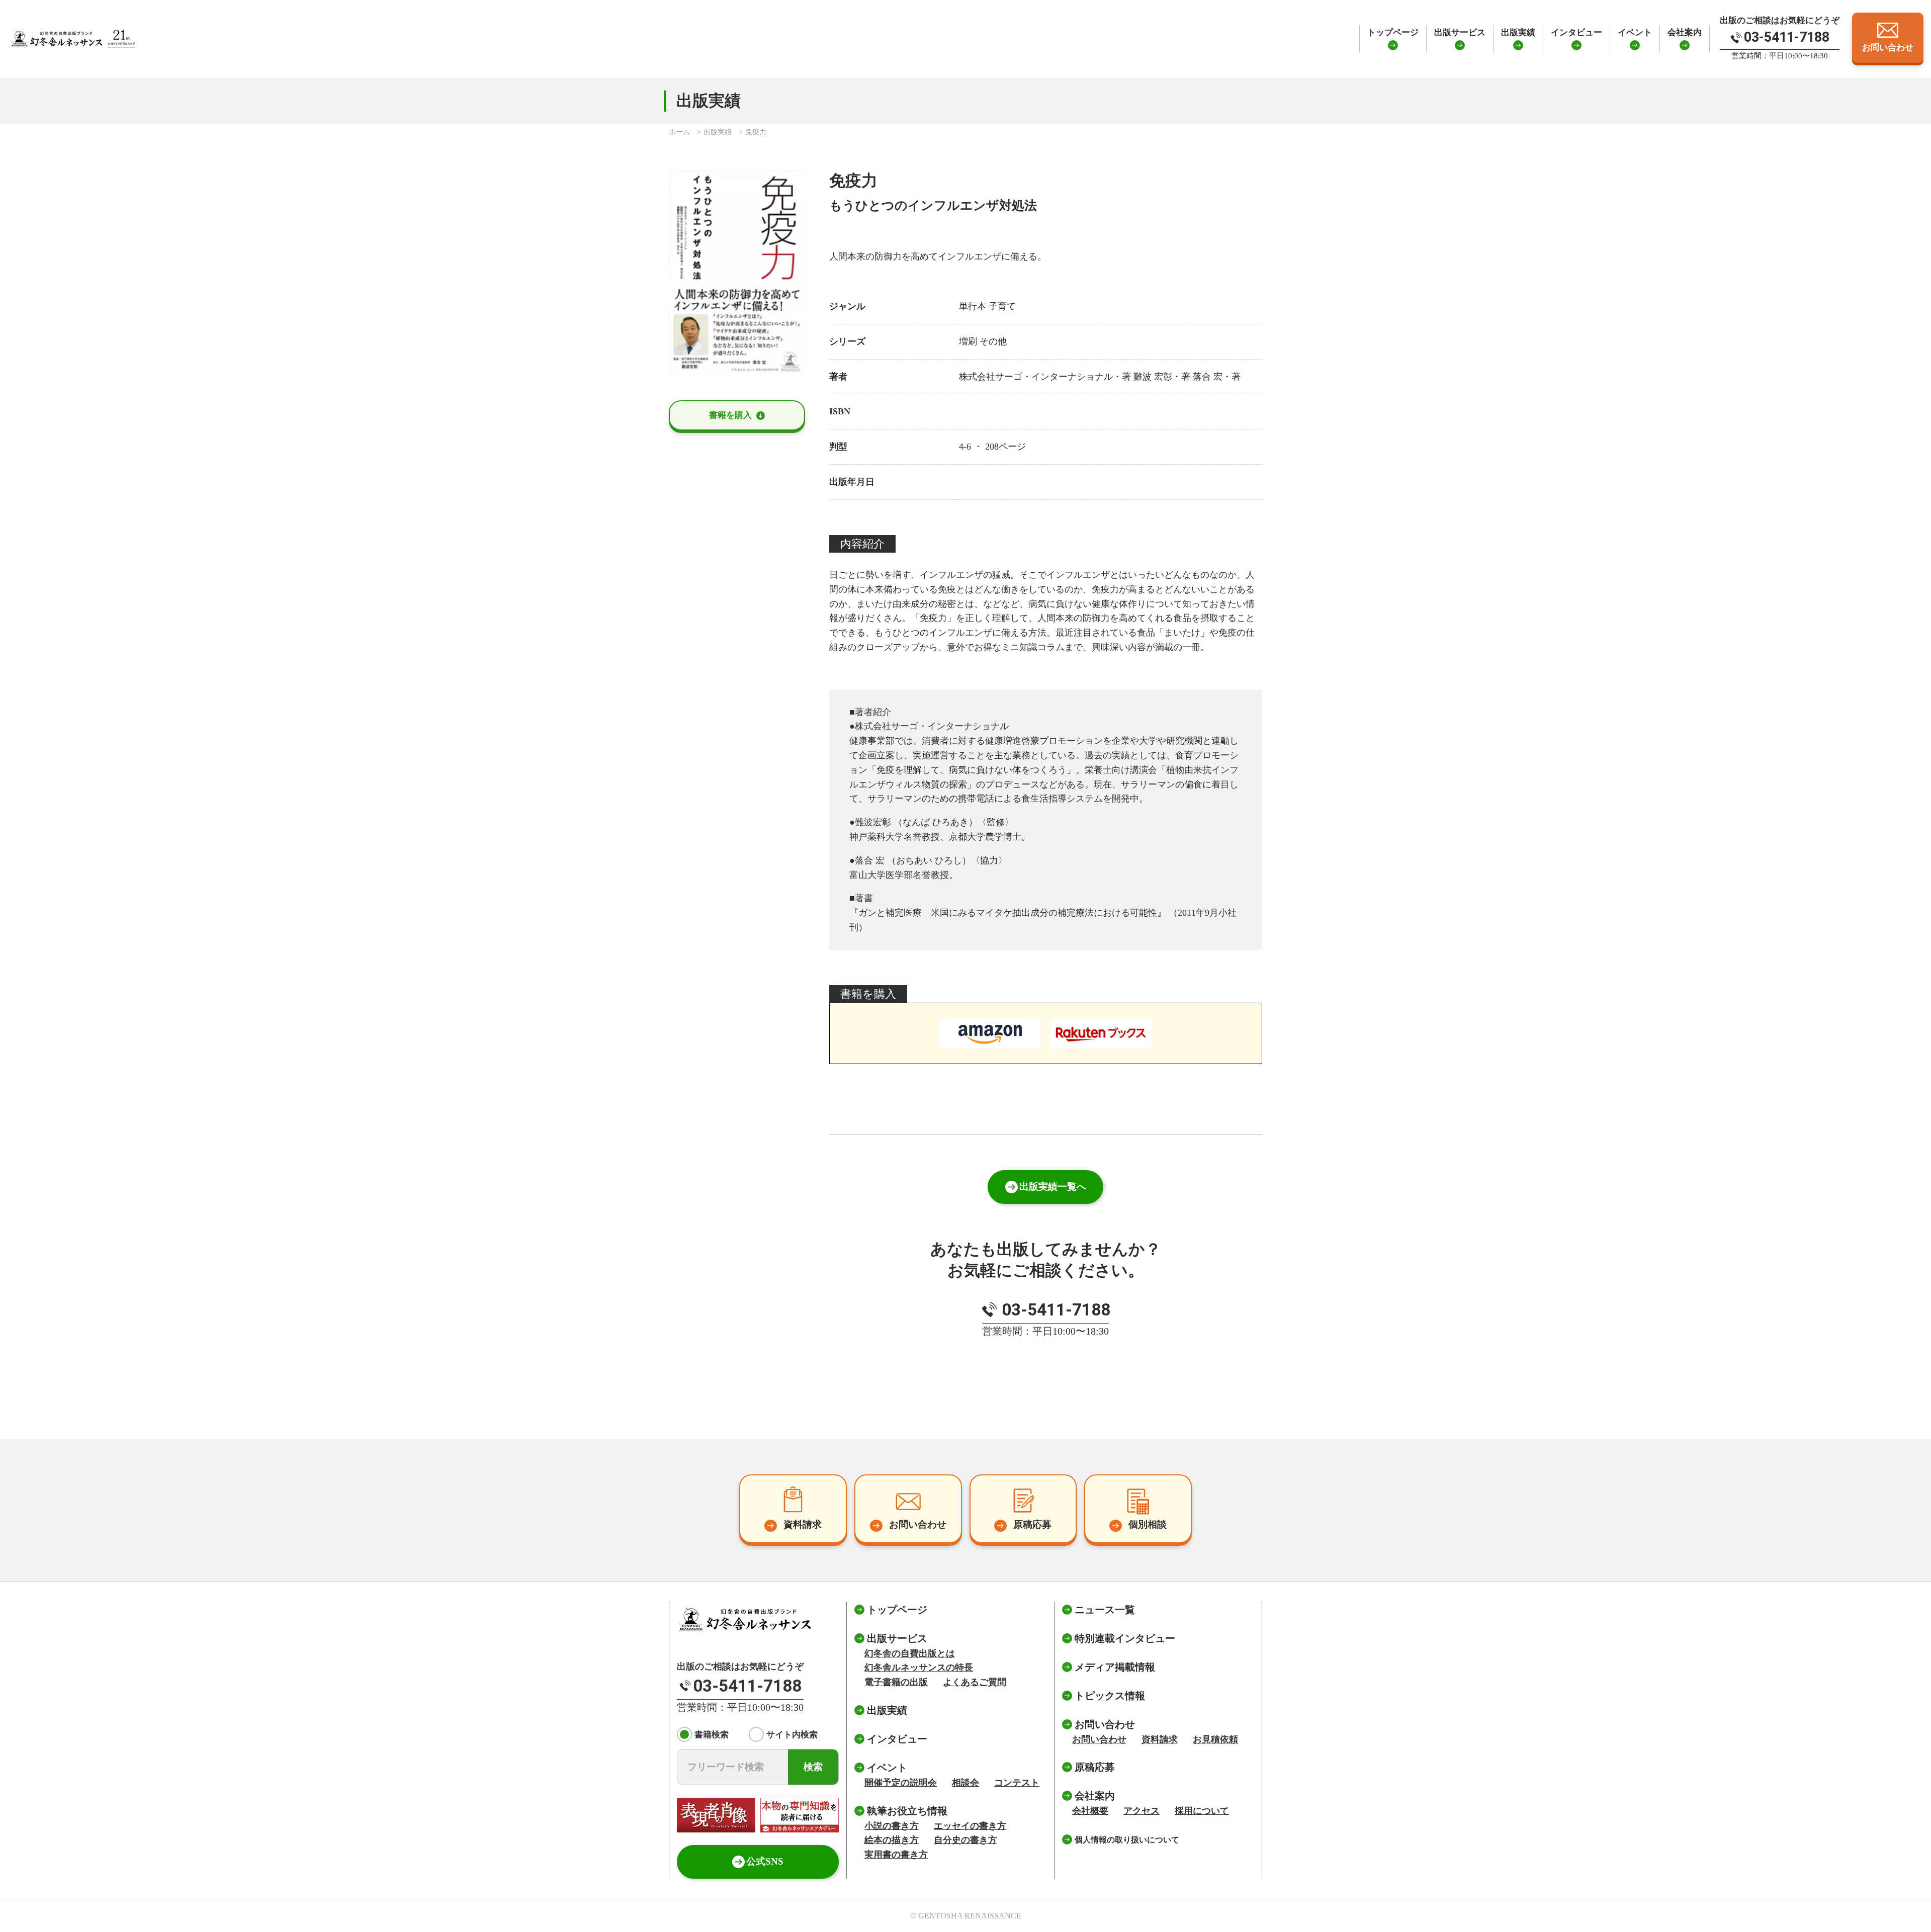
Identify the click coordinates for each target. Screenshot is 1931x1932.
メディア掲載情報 (1115, 1667)
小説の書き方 (892, 1826)
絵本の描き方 (892, 1840)
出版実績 (1518, 32)
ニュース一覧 (1105, 1610)
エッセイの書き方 (970, 1826)
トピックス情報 (1110, 1696)
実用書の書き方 (896, 1855)
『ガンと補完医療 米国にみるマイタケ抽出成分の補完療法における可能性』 (1008, 913)
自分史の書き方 (965, 1840)
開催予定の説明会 (901, 1783)
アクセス (1142, 1811)
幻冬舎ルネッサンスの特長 (919, 1667)
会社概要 (1090, 1811)
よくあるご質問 (975, 1682)
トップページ (1393, 32)
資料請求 (1160, 1739)
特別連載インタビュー (1125, 1638)
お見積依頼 (1215, 1739)
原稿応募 (1095, 1767)
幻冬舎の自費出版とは (910, 1653)
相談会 (965, 1783)
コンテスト (1017, 1783)
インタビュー (1576, 32)
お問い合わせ (1099, 1739)
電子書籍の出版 (896, 1682)
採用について (1202, 1811)
